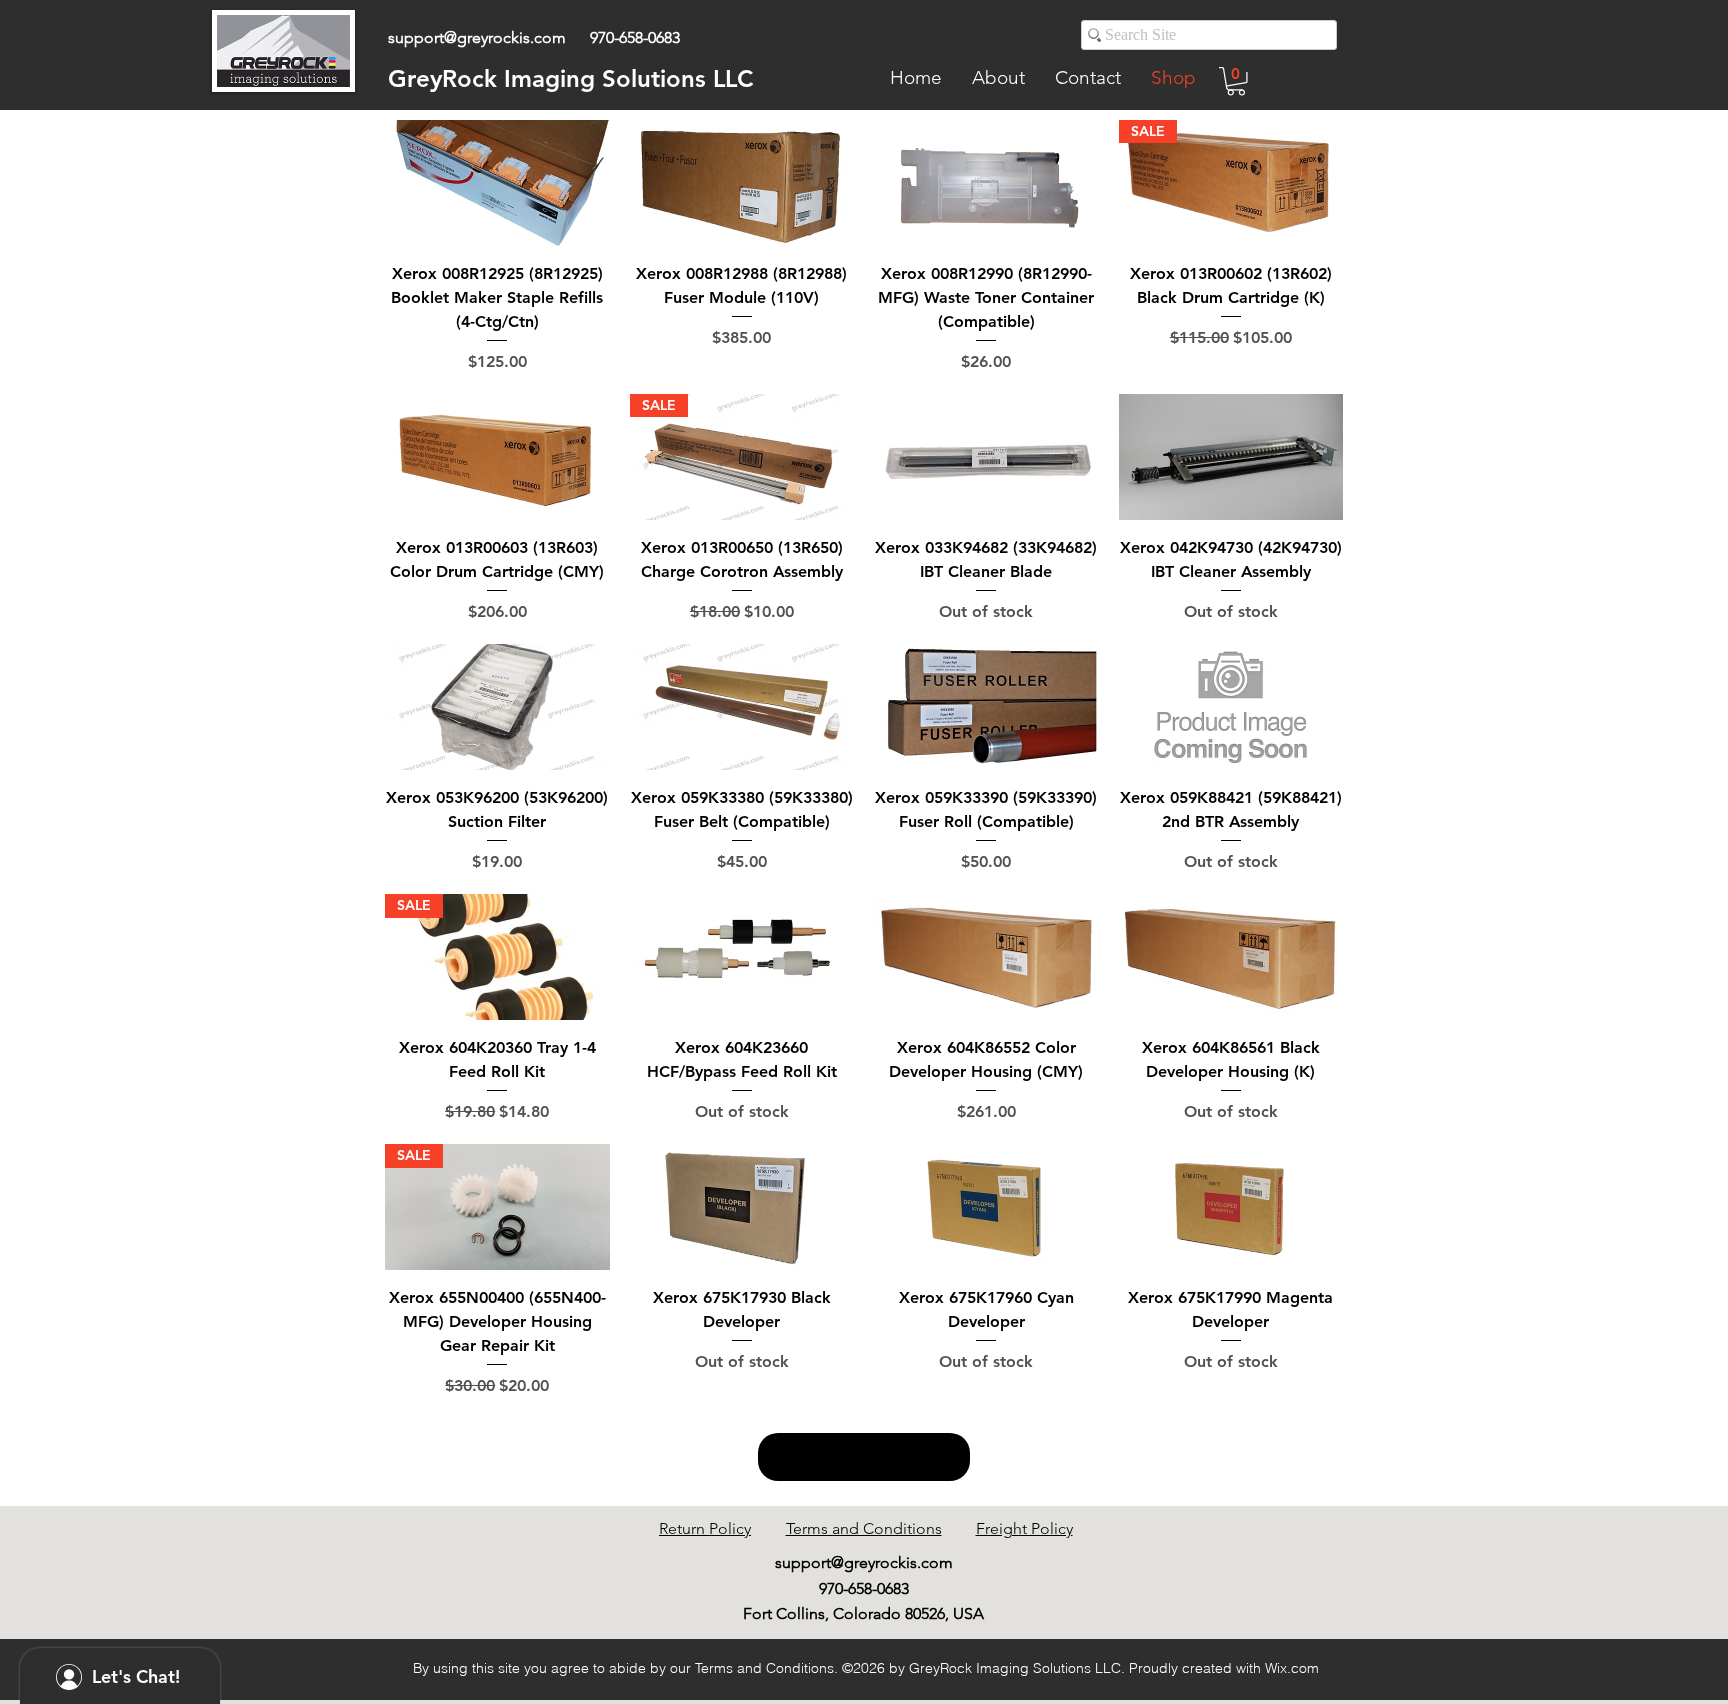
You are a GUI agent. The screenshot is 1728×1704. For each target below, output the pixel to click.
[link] (1236, 81)
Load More (864, 1457)
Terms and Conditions (864, 1528)
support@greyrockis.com (477, 37)
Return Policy (705, 1528)
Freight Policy (1024, 1528)
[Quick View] (497, 183)
